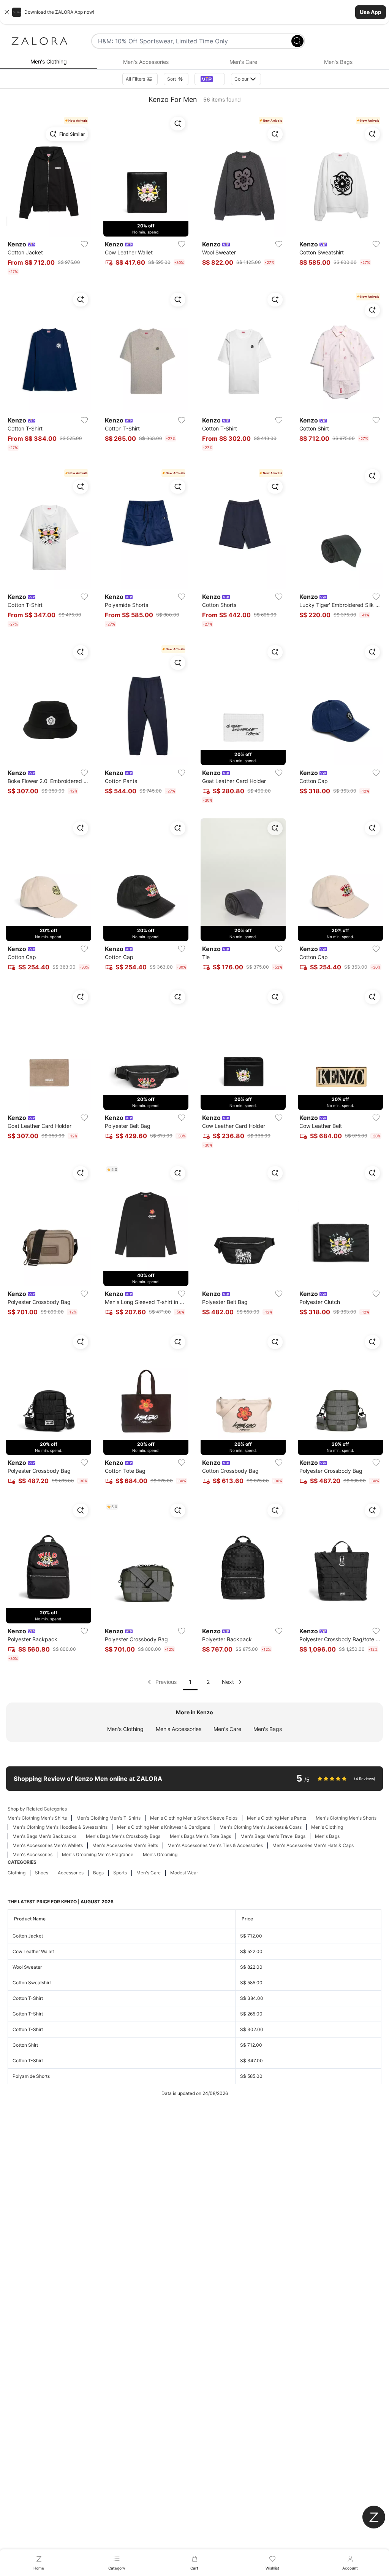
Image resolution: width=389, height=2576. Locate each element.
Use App (371, 12)
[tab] (49, 62)
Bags (98, 1873)
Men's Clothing (125, 1729)
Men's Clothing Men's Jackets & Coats (261, 1827)
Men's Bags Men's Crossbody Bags (123, 1836)
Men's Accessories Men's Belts (125, 1845)
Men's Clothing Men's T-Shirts (108, 1818)
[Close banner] (7, 12)
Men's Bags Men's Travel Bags (273, 1836)
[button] (194, 12)
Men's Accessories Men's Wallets (48, 1845)
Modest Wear (184, 1873)
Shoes (42, 1873)
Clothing (17, 1873)
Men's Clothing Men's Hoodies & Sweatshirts (60, 1827)
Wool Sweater (27, 1967)
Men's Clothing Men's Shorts (346, 1818)
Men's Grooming (160, 1854)
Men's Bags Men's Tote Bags (200, 1836)
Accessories (71, 1873)
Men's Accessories (179, 1729)
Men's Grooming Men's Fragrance (98, 1854)
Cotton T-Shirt (28, 1998)
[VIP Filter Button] (210, 79)
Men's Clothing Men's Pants (277, 1818)
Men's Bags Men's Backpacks (44, 1836)
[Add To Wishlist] (84, 244)
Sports (120, 1873)
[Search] (297, 41)
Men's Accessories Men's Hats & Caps (313, 1845)
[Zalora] (40, 41)
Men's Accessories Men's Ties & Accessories (215, 1845)
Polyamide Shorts (31, 2076)
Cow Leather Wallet (33, 1951)
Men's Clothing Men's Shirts (37, 1818)
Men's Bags (268, 1729)
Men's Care (227, 1729)
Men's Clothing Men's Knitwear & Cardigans (164, 1827)
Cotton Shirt (25, 2045)
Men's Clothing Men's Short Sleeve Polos (194, 1818)
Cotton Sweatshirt (32, 1983)
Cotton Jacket (28, 1936)
